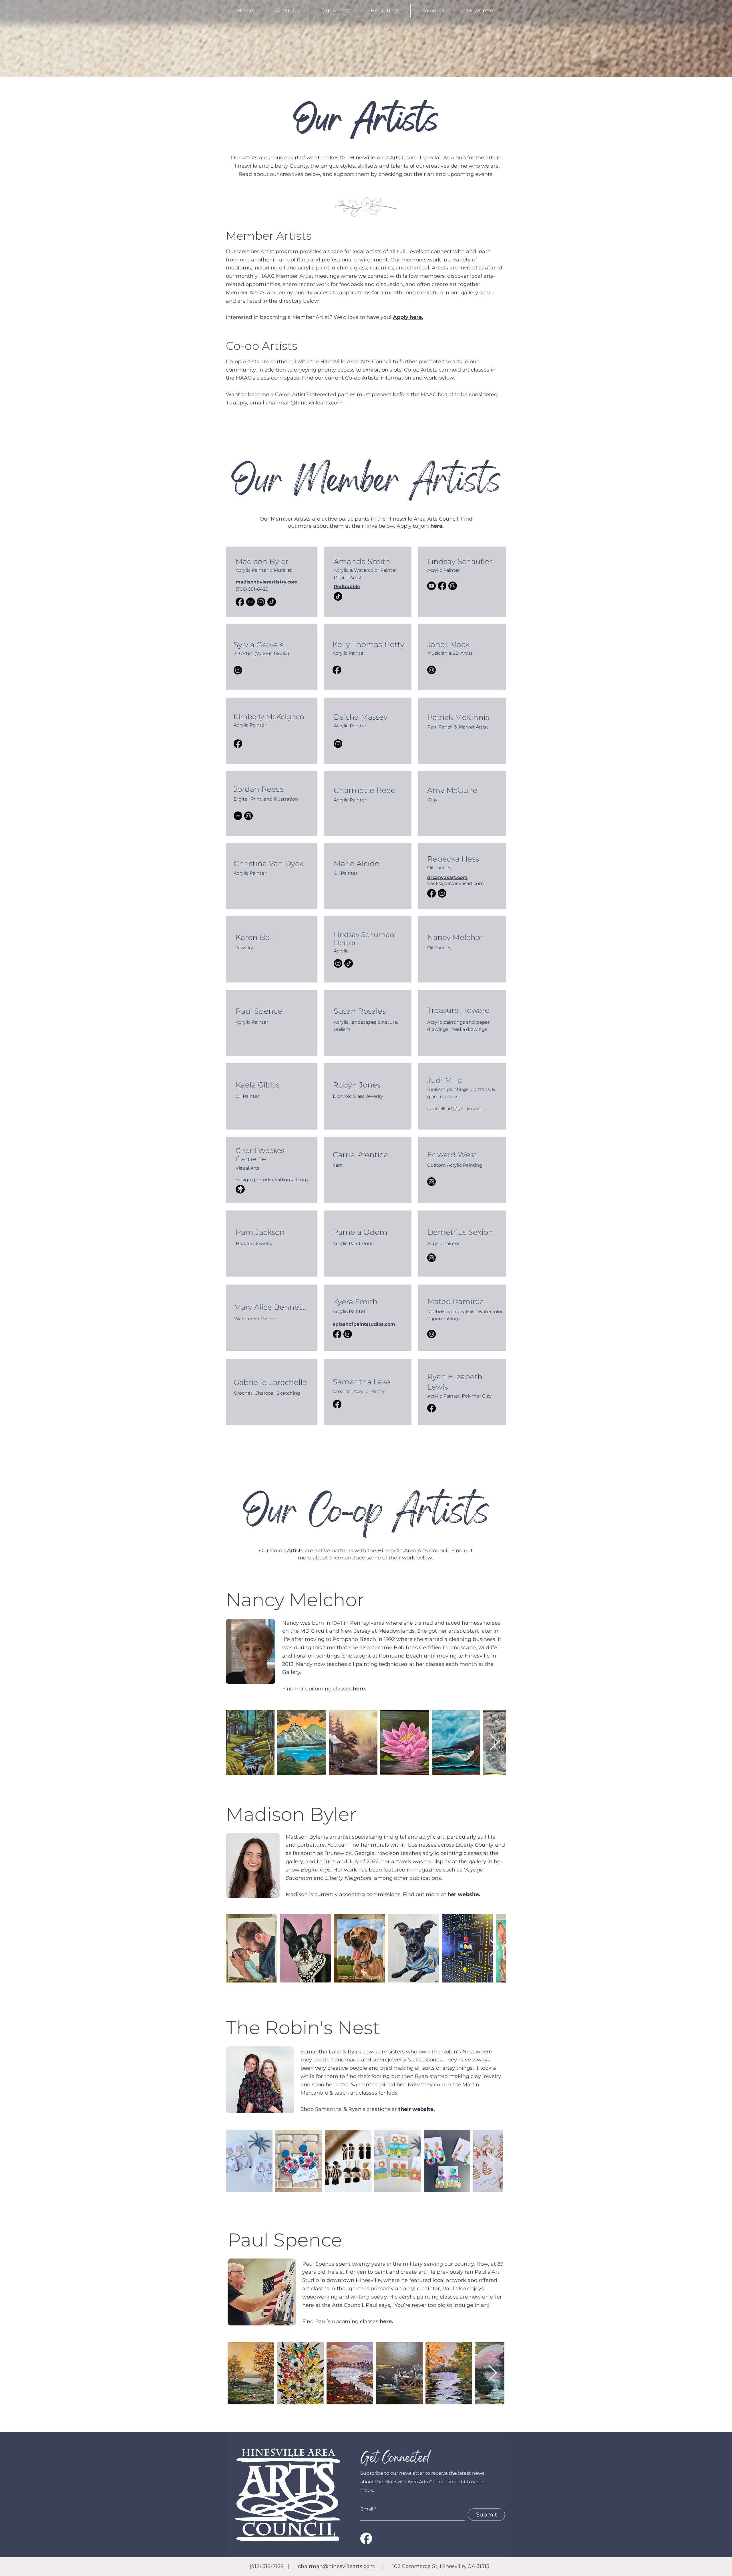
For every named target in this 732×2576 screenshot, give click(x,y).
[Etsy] (250, 602)
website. (469, 1894)
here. (386, 2321)
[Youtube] (431, 586)
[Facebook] (240, 602)
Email (367, 2509)
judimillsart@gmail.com (454, 1109)
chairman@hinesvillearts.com (304, 403)
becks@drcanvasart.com (455, 883)
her (453, 1894)
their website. (417, 2109)
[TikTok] (272, 602)
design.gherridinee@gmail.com (272, 1180)
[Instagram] (261, 602)
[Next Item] (494, 1743)
